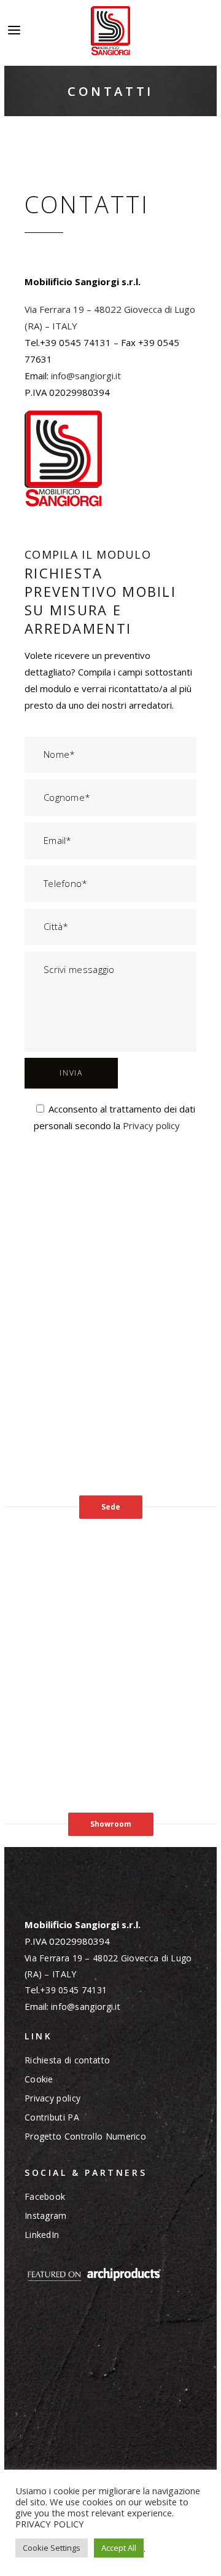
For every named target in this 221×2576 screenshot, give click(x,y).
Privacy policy (151, 1125)
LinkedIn (42, 2235)
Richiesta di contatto (67, 2060)
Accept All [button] (119, 2548)
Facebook (45, 2197)
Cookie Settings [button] (52, 2548)
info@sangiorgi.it (86, 376)
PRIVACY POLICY (50, 2524)
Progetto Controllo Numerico (85, 2137)
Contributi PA (52, 2117)
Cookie (39, 2079)
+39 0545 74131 (75, 1990)
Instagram (46, 2216)
